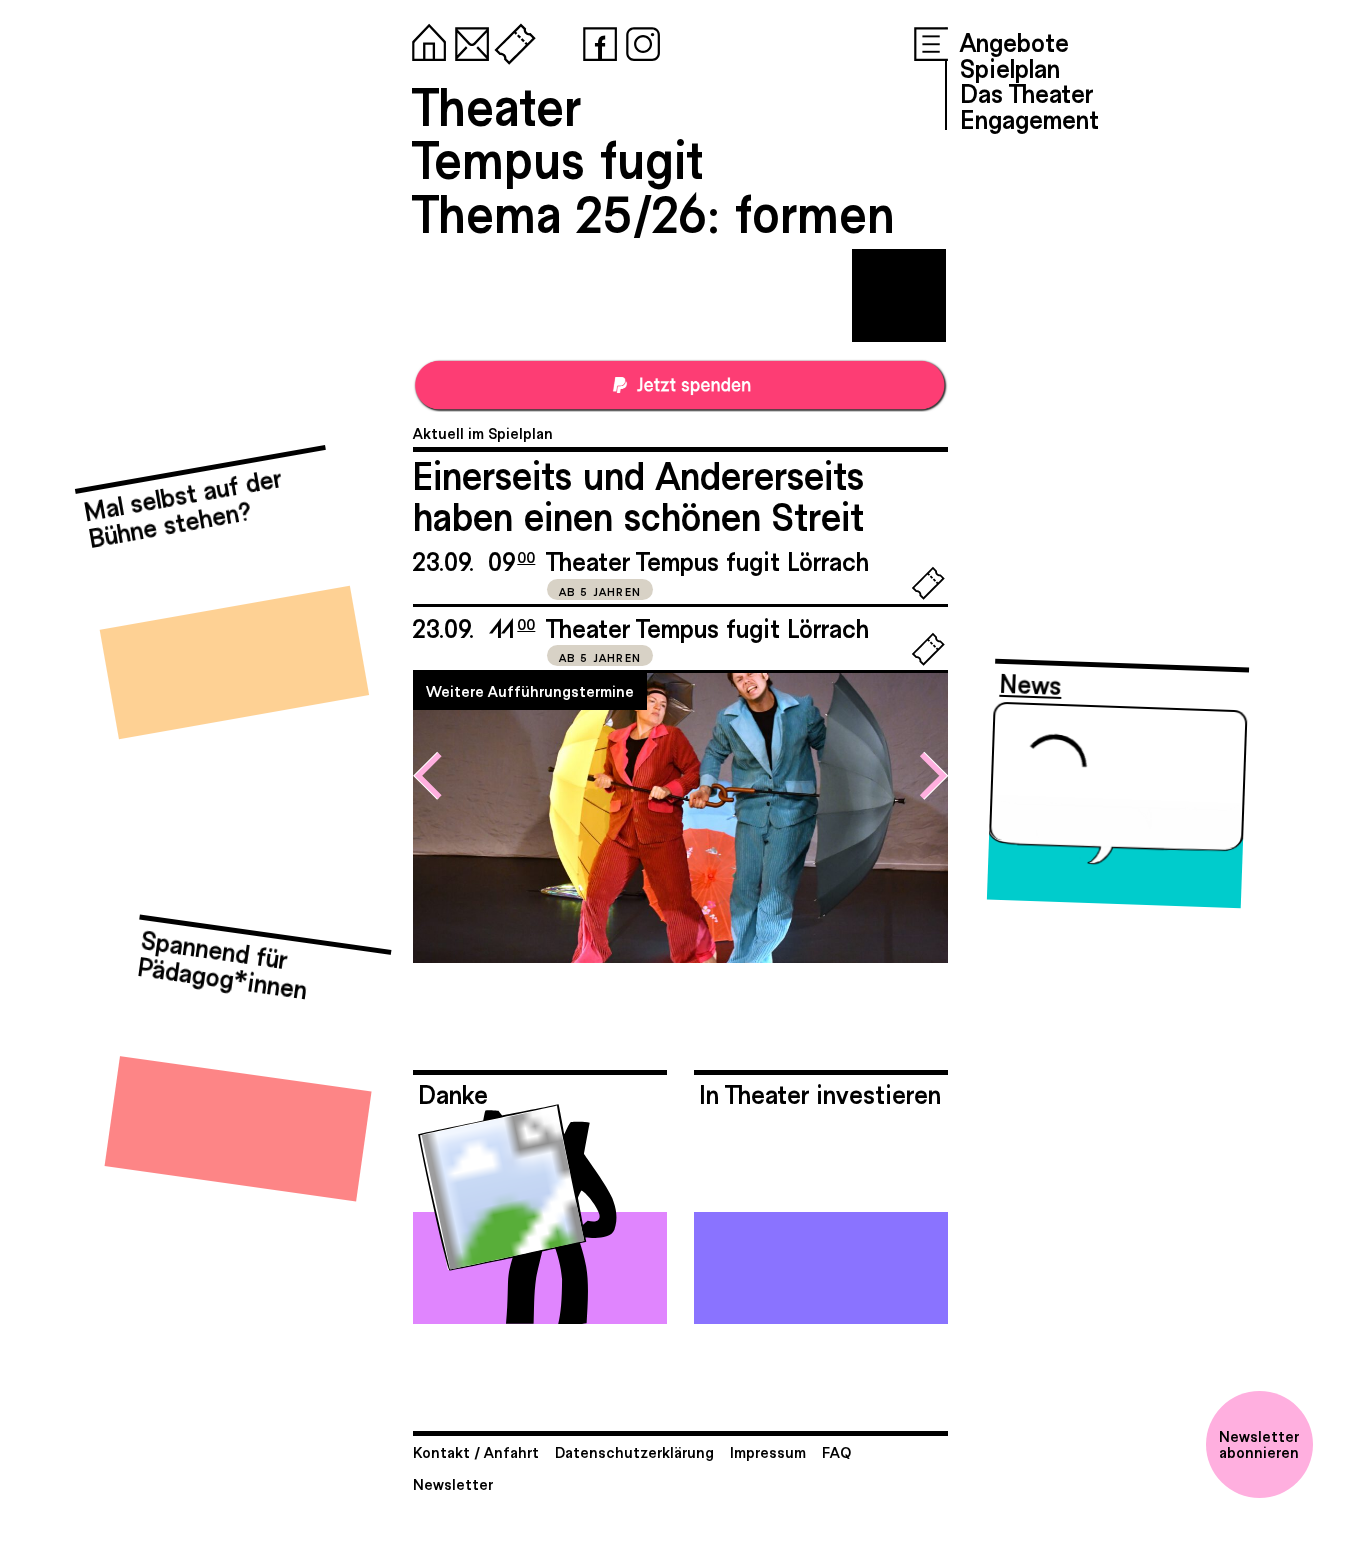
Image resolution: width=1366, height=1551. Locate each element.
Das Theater (1026, 92)
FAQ (836, 1451)
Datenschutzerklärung (634, 1451)
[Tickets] (511, 40)
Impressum (768, 1451)
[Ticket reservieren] (928, 594)
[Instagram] (639, 40)
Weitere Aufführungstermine (530, 690)
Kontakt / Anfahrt (476, 1451)
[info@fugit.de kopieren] (468, 40)
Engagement (1029, 118)
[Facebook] (596, 40)
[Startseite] (425, 40)
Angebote (1014, 41)
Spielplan (1010, 67)
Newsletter (453, 1483)
